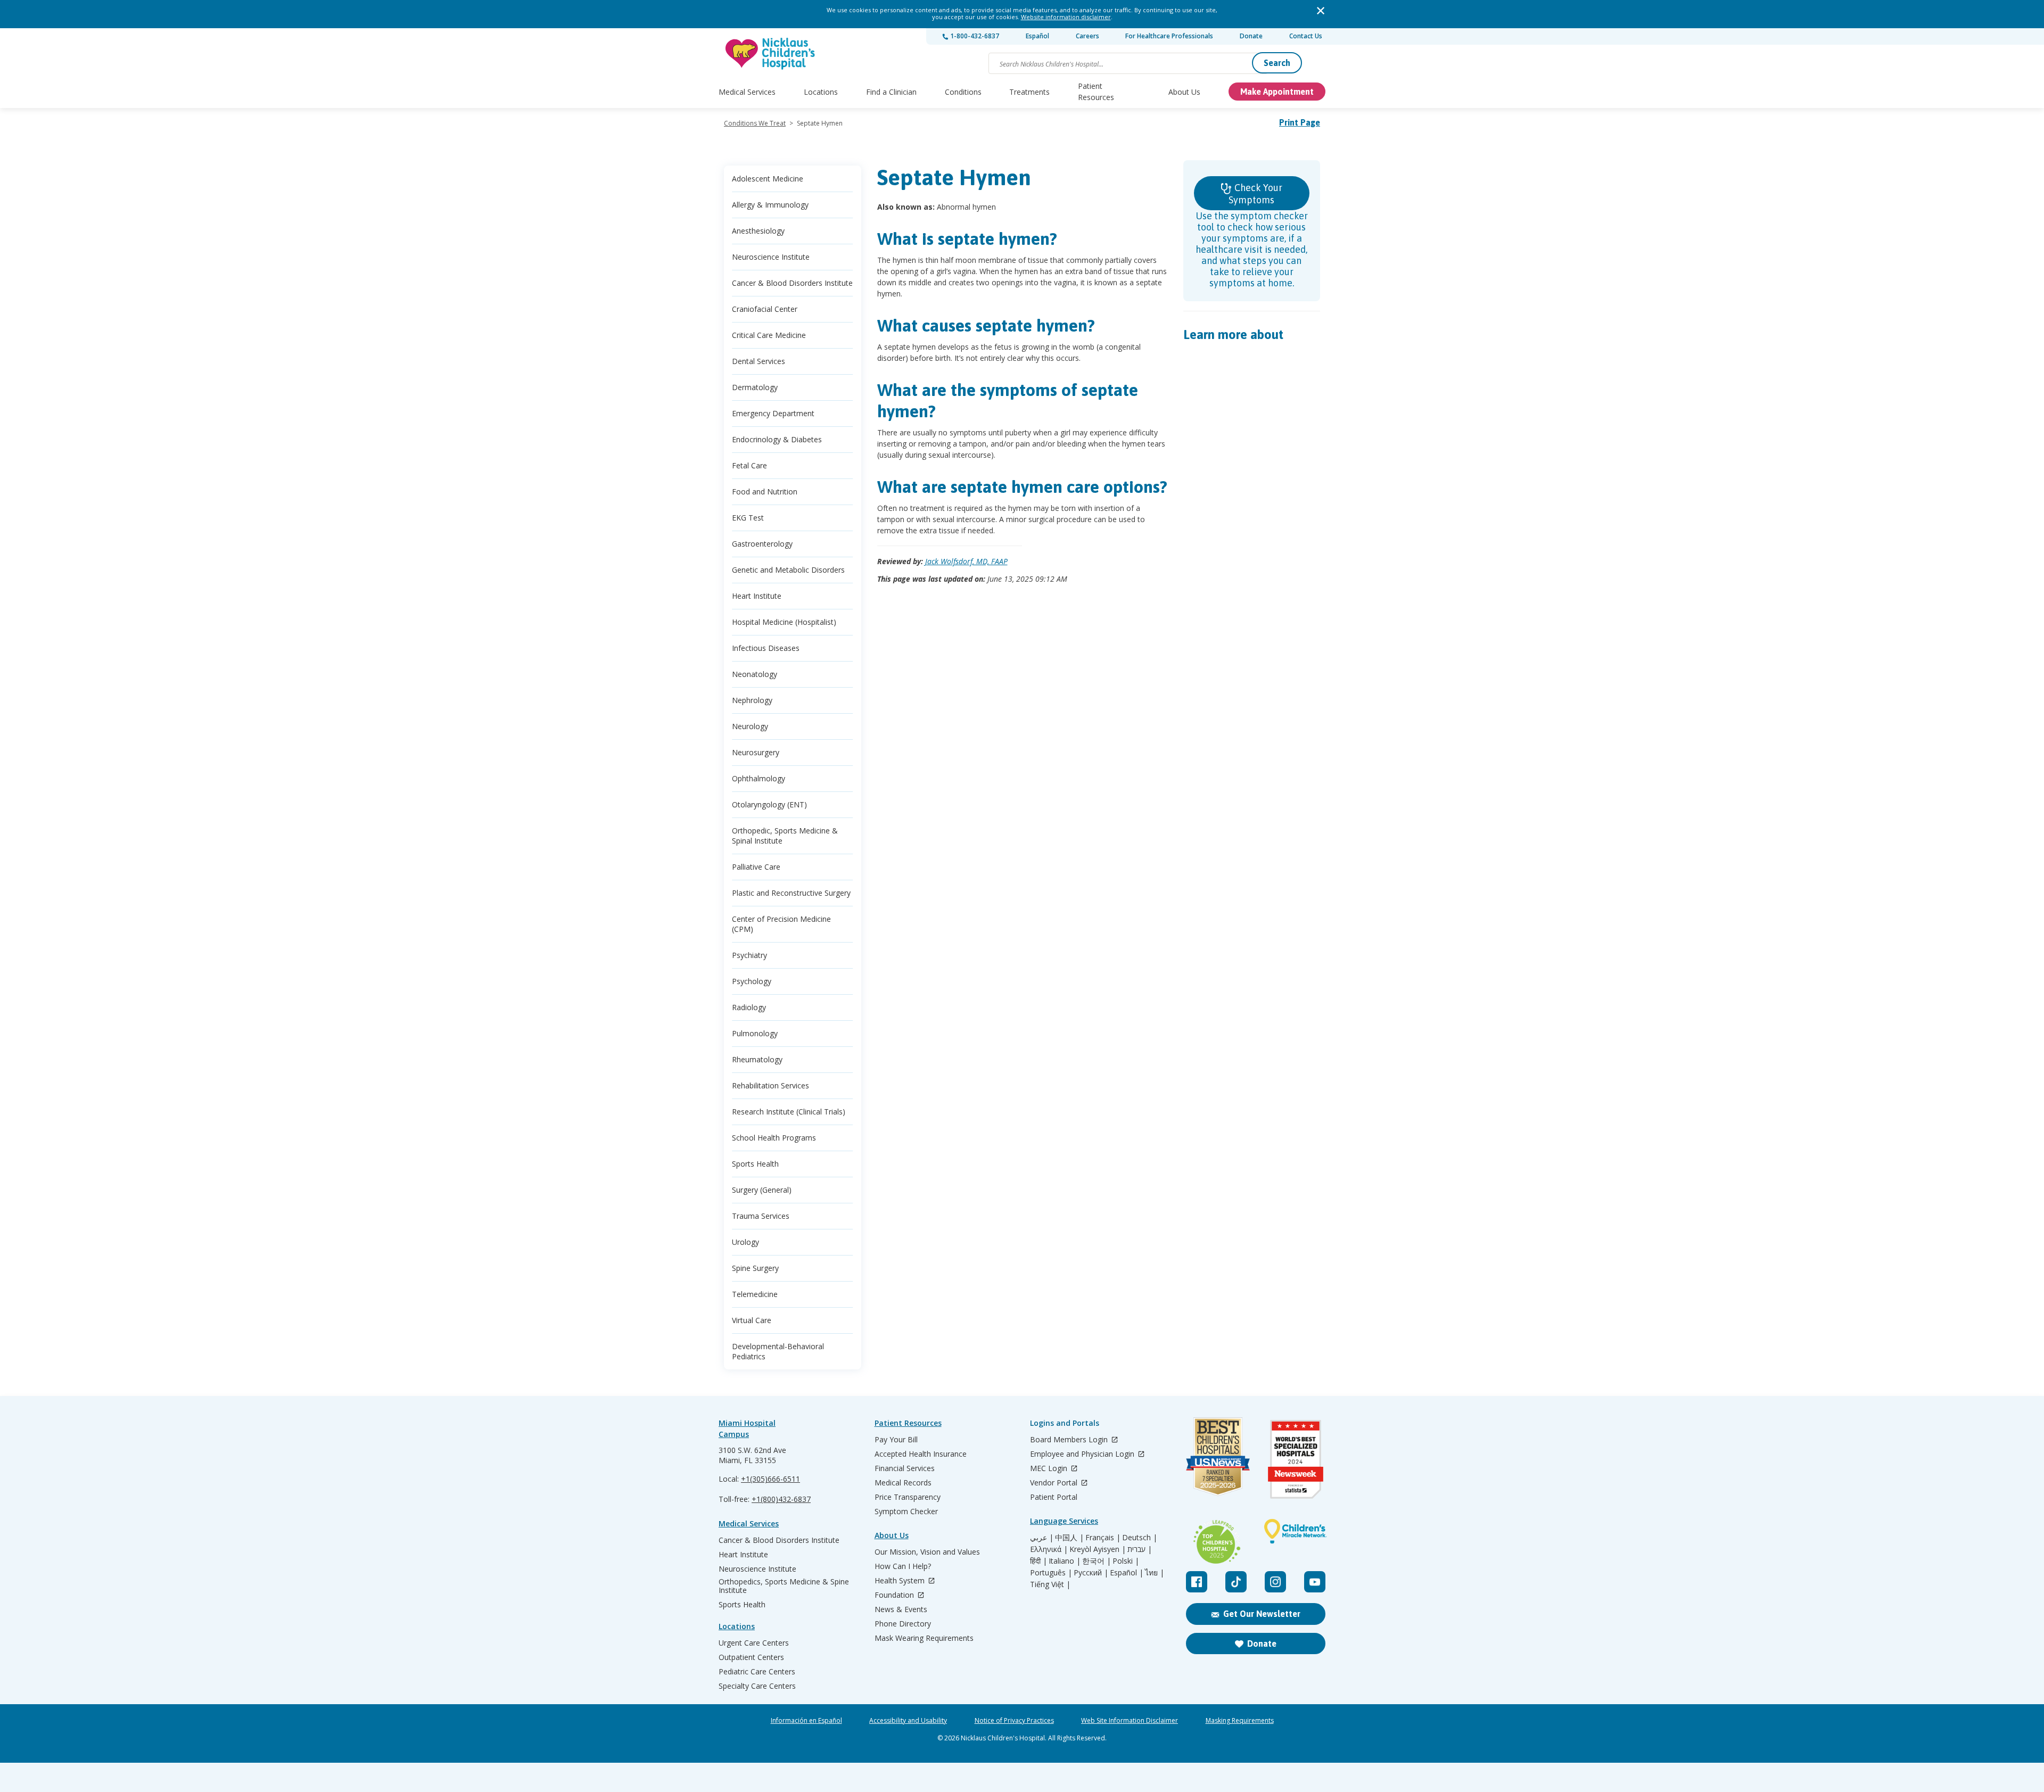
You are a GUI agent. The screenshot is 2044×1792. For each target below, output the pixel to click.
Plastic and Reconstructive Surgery (791, 893)
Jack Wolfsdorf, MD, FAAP (966, 561)
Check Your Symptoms (1255, 194)
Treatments (1029, 92)
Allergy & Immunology (770, 205)
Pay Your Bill (896, 1440)
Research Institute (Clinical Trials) (789, 1112)
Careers (1087, 36)
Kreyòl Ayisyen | (1098, 1549)
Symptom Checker (906, 1512)
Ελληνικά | (1049, 1549)
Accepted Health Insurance (921, 1454)
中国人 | (1069, 1538)
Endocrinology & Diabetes (777, 439)
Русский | (1091, 1573)
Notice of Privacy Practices (1014, 1721)
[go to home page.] (771, 53)
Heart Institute (757, 596)
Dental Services (759, 361)
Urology (745, 1242)
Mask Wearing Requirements (924, 1638)
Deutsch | (1140, 1538)
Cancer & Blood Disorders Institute (792, 283)
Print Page (1300, 122)
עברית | (1140, 1549)
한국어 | (1097, 1561)
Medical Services (747, 92)
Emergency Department (773, 413)
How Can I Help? (903, 1566)
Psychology (752, 981)
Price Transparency (908, 1497)
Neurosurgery (756, 752)
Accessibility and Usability (908, 1721)
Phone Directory (903, 1624)
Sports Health (755, 1164)
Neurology (750, 726)
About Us (1184, 92)
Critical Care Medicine (769, 335)
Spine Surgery (755, 1268)
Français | (1103, 1538)
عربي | (1042, 1538)
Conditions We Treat (755, 123)
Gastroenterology (762, 544)
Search (1277, 63)
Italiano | (1065, 1561)
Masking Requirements (1240, 1721)
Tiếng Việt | (1050, 1584)
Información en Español (806, 1721)
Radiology (749, 1007)
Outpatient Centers (751, 1657)
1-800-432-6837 (974, 36)
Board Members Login (1070, 1440)
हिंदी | (1039, 1561)
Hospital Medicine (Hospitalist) (784, 622)
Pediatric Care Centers (757, 1672)
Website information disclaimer (1066, 17)
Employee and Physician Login (1083, 1454)
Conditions (963, 92)
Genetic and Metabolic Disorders (788, 570)
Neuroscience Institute (771, 257)
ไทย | (1155, 1573)
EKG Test (748, 518)
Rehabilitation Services (770, 1085)
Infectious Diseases (766, 648)
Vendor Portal (1055, 1483)
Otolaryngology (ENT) (769, 804)
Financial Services (905, 1468)
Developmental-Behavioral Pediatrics (778, 1351)
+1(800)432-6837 (781, 1499)
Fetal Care (749, 465)
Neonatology (755, 674)
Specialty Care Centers (757, 1686)
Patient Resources (1096, 92)
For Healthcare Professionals (1169, 36)
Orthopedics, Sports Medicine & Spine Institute (784, 1586)
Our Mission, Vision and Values (927, 1552)
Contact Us (1306, 36)
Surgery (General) (762, 1190)
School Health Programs (774, 1138)
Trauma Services (761, 1216)
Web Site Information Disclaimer (1130, 1721)
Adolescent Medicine (768, 179)
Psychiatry (749, 955)
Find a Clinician (891, 92)
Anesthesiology (758, 231)
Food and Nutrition (765, 492)
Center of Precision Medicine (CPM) (781, 924)
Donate (1251, 36)
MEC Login (1050, 1469)
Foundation (895, 1595)
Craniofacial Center (765, 309)
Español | (1127, 1573)
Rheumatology (757, 1059)
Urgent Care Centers (754, 1643)
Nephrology (752, 700)
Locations (821, 92)
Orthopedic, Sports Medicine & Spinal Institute (785, 836)
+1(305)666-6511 (770, 1479)
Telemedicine (755, 1294)
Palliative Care (756, 867)
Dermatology (755, 387)
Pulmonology (755, 1033)
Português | (1051, 1573)
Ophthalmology (759, 778)
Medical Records (903, 1483)
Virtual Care (752, 1320)
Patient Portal (1054, 1497)
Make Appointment (1277, 92)
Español (1037, 36)
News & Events (901, 1609)
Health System (901, 1581)
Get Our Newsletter (1262, 1614)
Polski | (1126, 1561)
